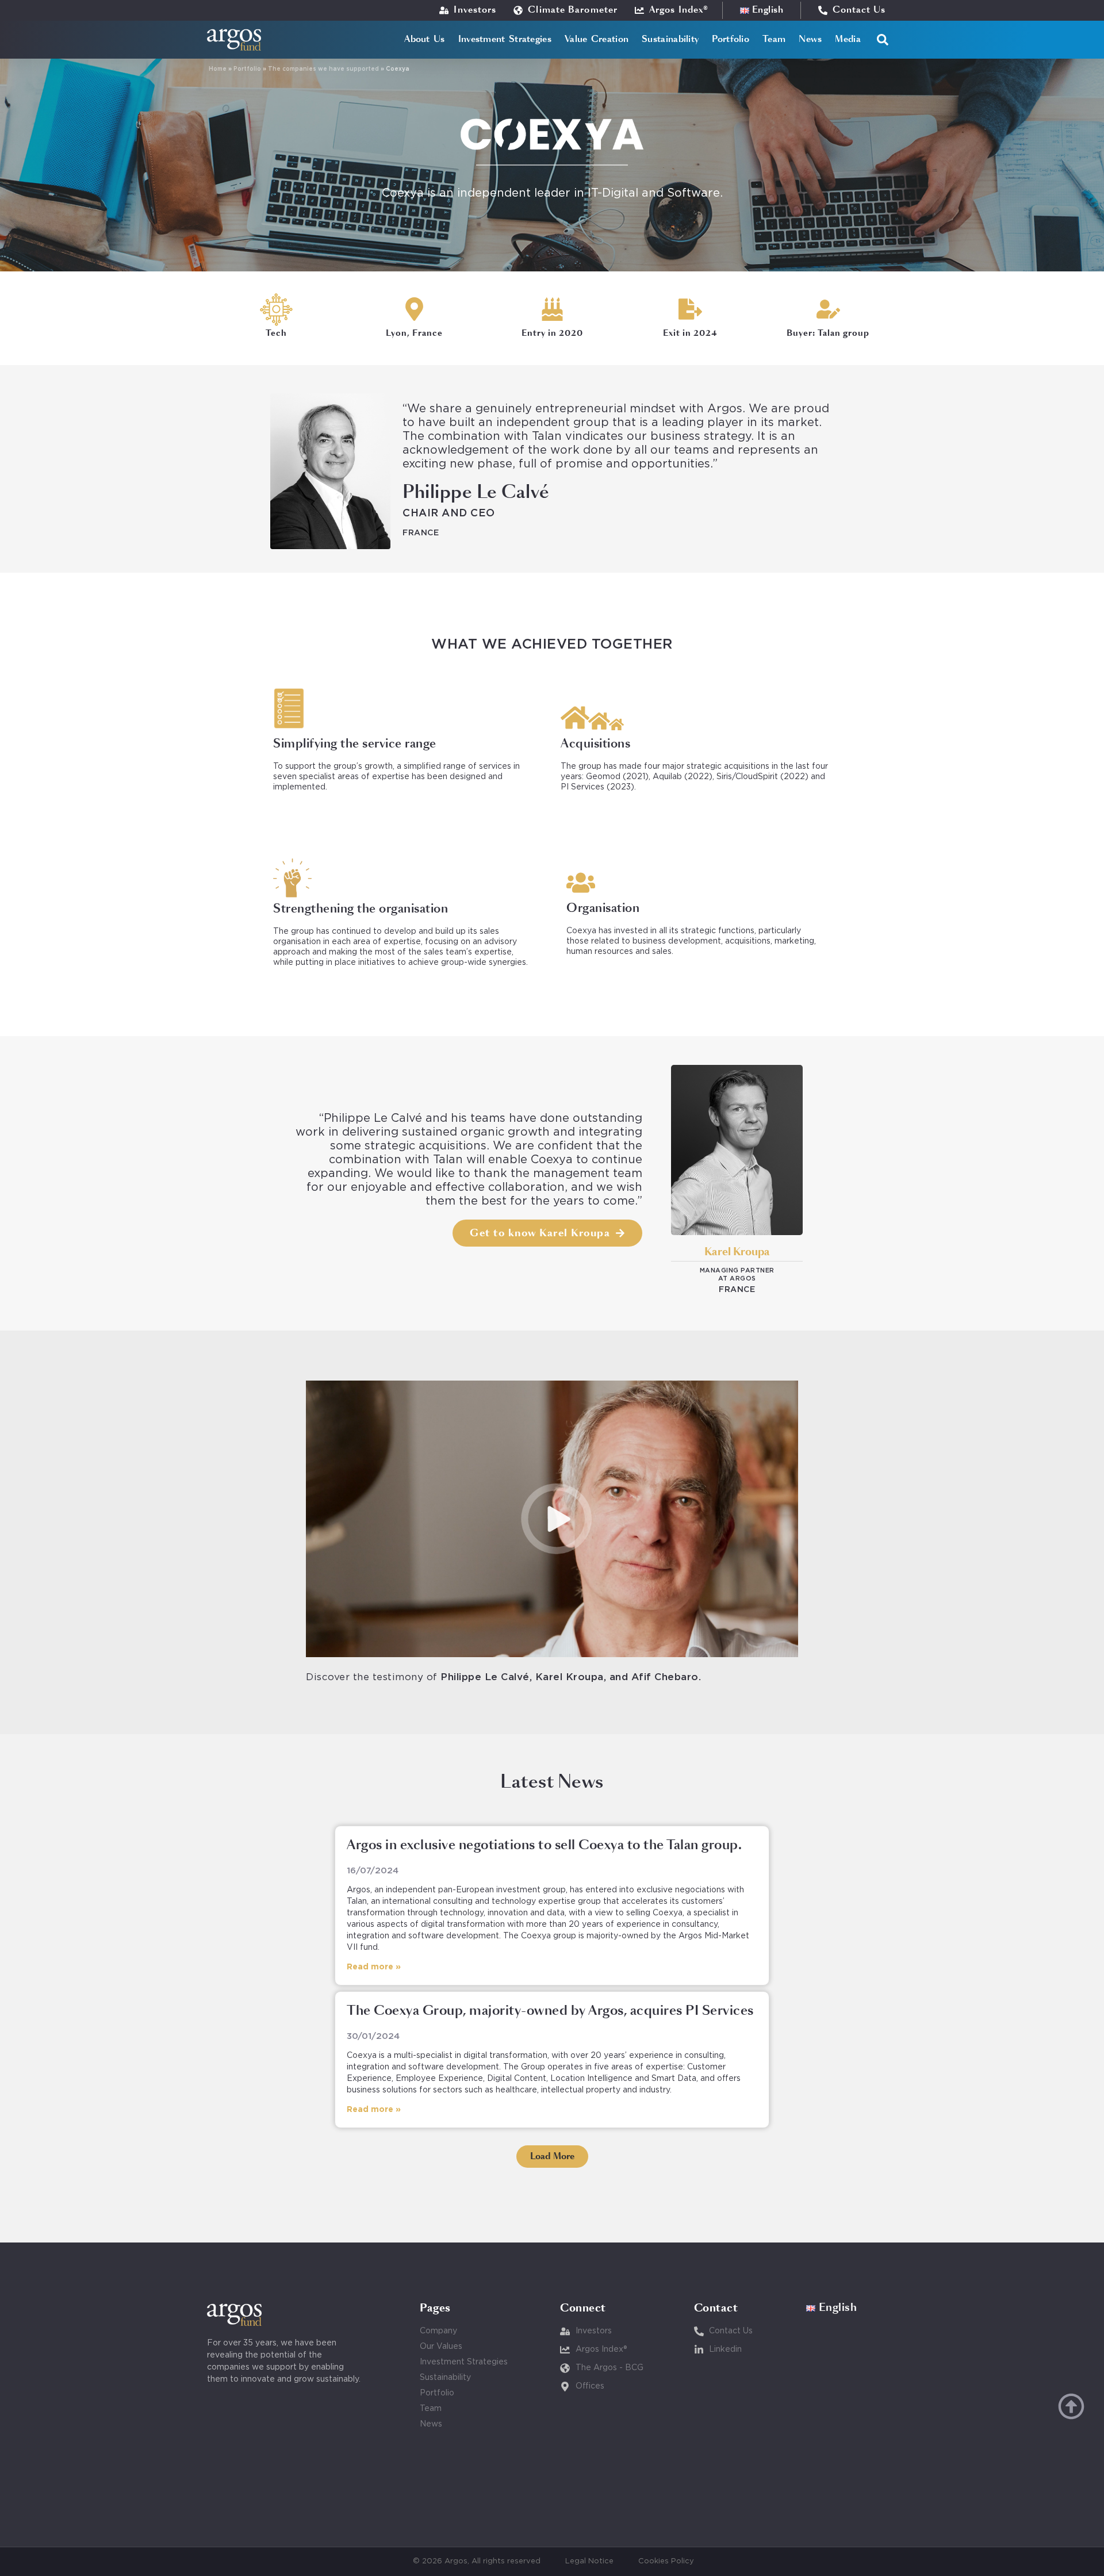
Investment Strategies (505, 39)
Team (774, 39)
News (810, 39)
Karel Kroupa (737, 1252)
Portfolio (731, 39)
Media (848, 39)
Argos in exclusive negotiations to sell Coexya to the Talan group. (544, 1846)
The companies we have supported (323, 69)
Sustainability (670, 39)
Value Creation (597, 39)
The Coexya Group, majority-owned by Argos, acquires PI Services (550, 2011)
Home (218, 69)
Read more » (374, 1967)
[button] (883, 40)
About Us (424, 39)
